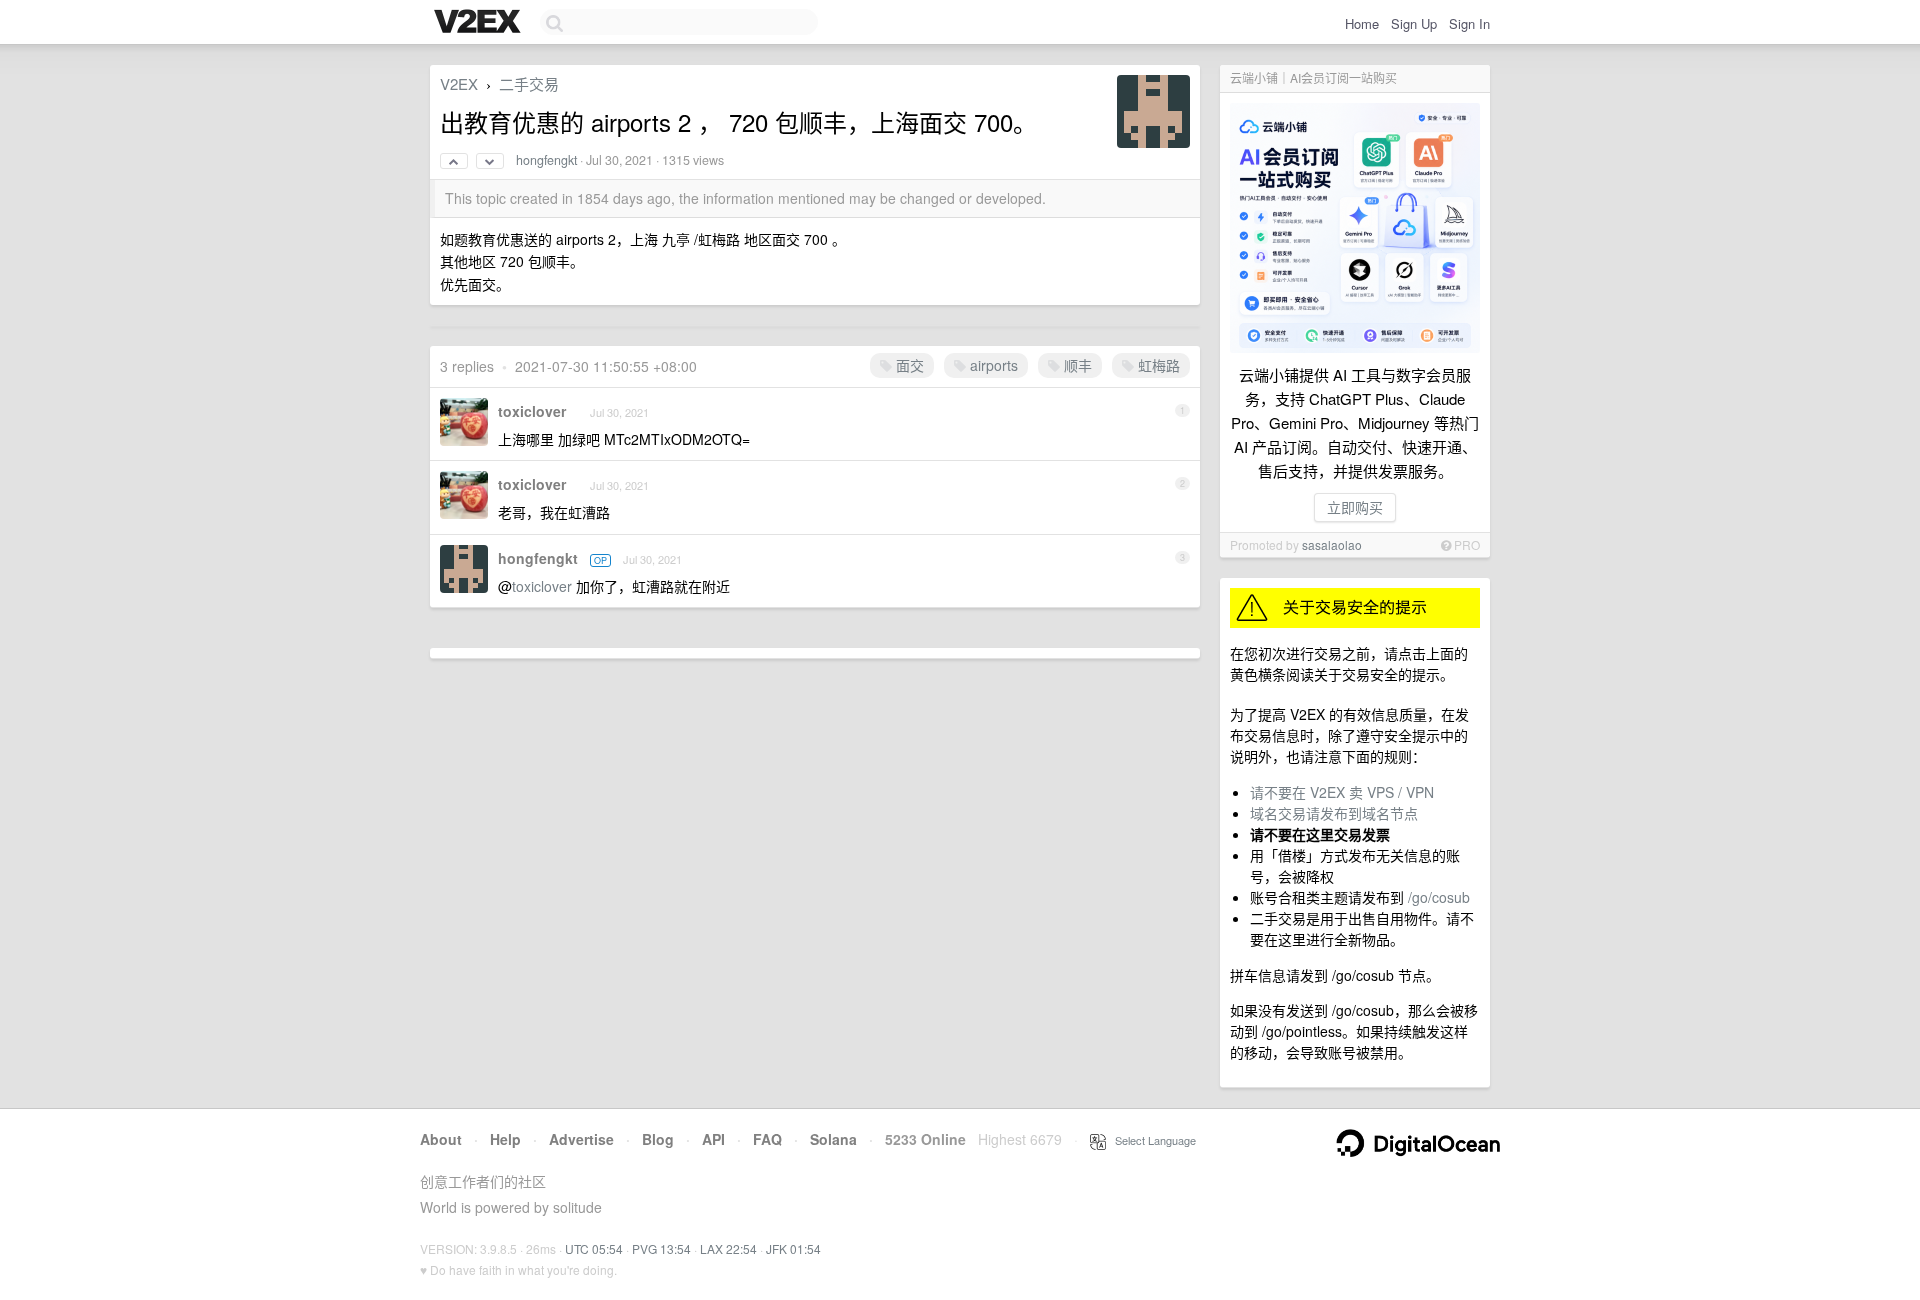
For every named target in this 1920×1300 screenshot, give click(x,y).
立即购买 (1355, 507)
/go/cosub (1439, 897)
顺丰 (1076, 365)
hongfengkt (546, 160)
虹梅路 (1157, 365)
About (441, 1139)
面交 (908, 365)
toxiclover (532, 411)
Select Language (1151, 1140)
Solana (833, 1139)
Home (1362, 23)
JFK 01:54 (793, 1248)
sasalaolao (1332, 544)
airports (992, 365)
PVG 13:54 (661, 1248)
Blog (658, 1139)
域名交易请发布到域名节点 (1334, 813)
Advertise (581, 1139)
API (713, 1139)
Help (505, 1139)
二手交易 (529, 83)
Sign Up (1414, 23)
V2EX (459, 83)
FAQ (767, 1139)
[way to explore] (480, 23)
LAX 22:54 (728, 1248)
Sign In (1469, 23)
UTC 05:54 (594, 1248)
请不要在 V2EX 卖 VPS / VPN (1342, 792)
